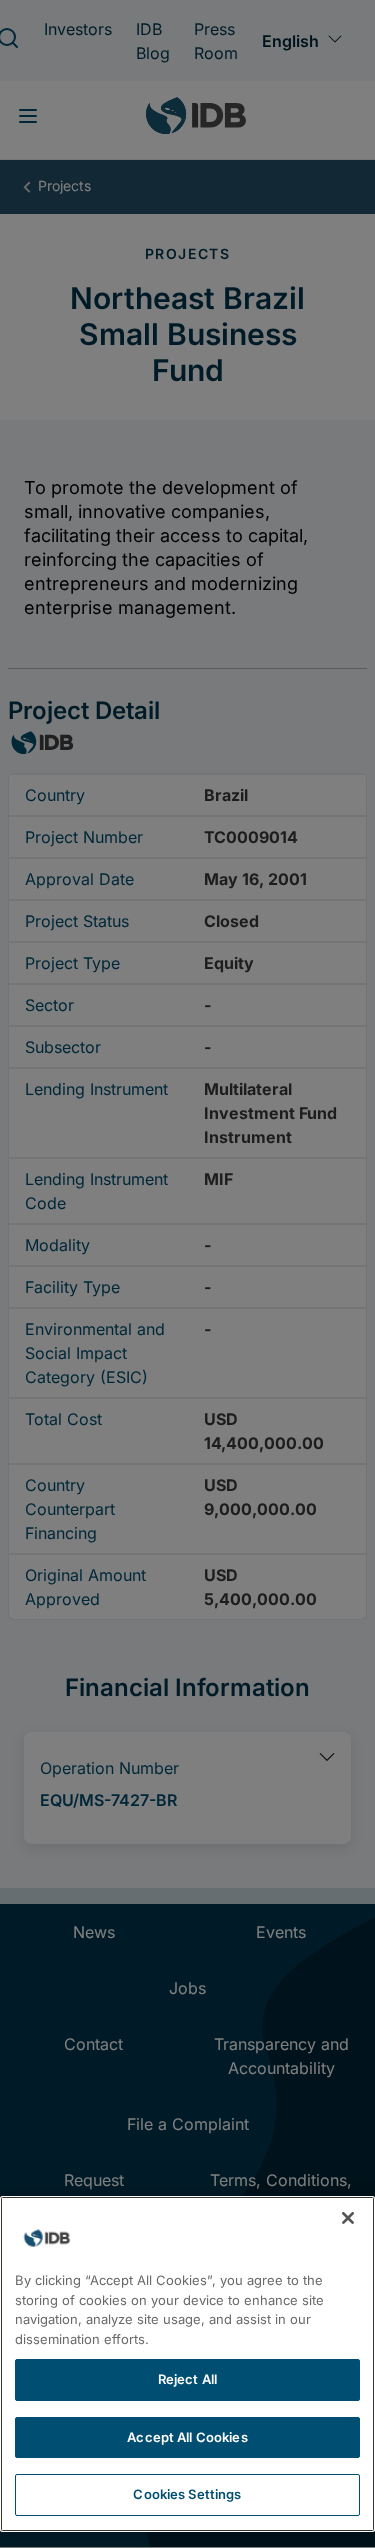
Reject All (187, 2379)
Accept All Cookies (187, 2437)
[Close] (348, 2218)
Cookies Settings (187, 2494)
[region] (187, 2364)
